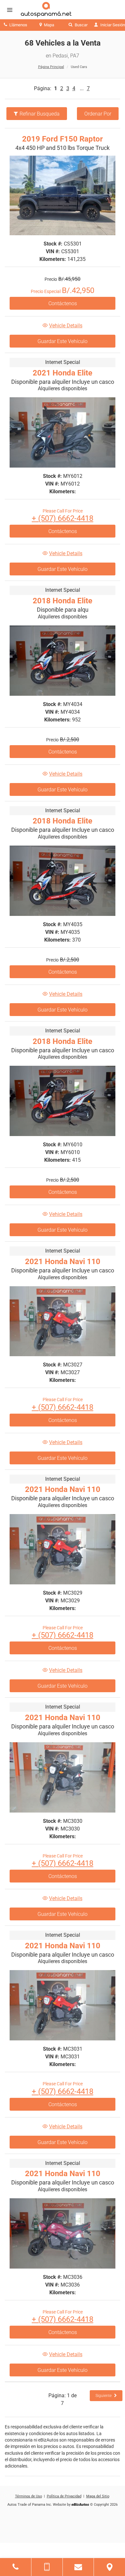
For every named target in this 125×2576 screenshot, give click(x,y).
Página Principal (51, 67)
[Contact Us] (78, 2567)
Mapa (49, 25)
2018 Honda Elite (63, 601)
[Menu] (10, 10)
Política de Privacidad (64, 2496)
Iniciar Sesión (112, 25)
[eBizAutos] (80, 2505)
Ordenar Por (98, 114)
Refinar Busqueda (40, 114)
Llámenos (18, 25)
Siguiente (104, 2396)
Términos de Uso (29, 2496)
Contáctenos (63, 303)
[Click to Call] (16, 2567)
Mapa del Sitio (98, 2496)
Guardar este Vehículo (63, 341)
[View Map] (109, 2567)
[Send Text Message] (47, 2567)
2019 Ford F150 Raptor (63, 139)
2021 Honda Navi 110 (63, 1262)
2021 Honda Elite (63, 373)
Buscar (81, 25)
